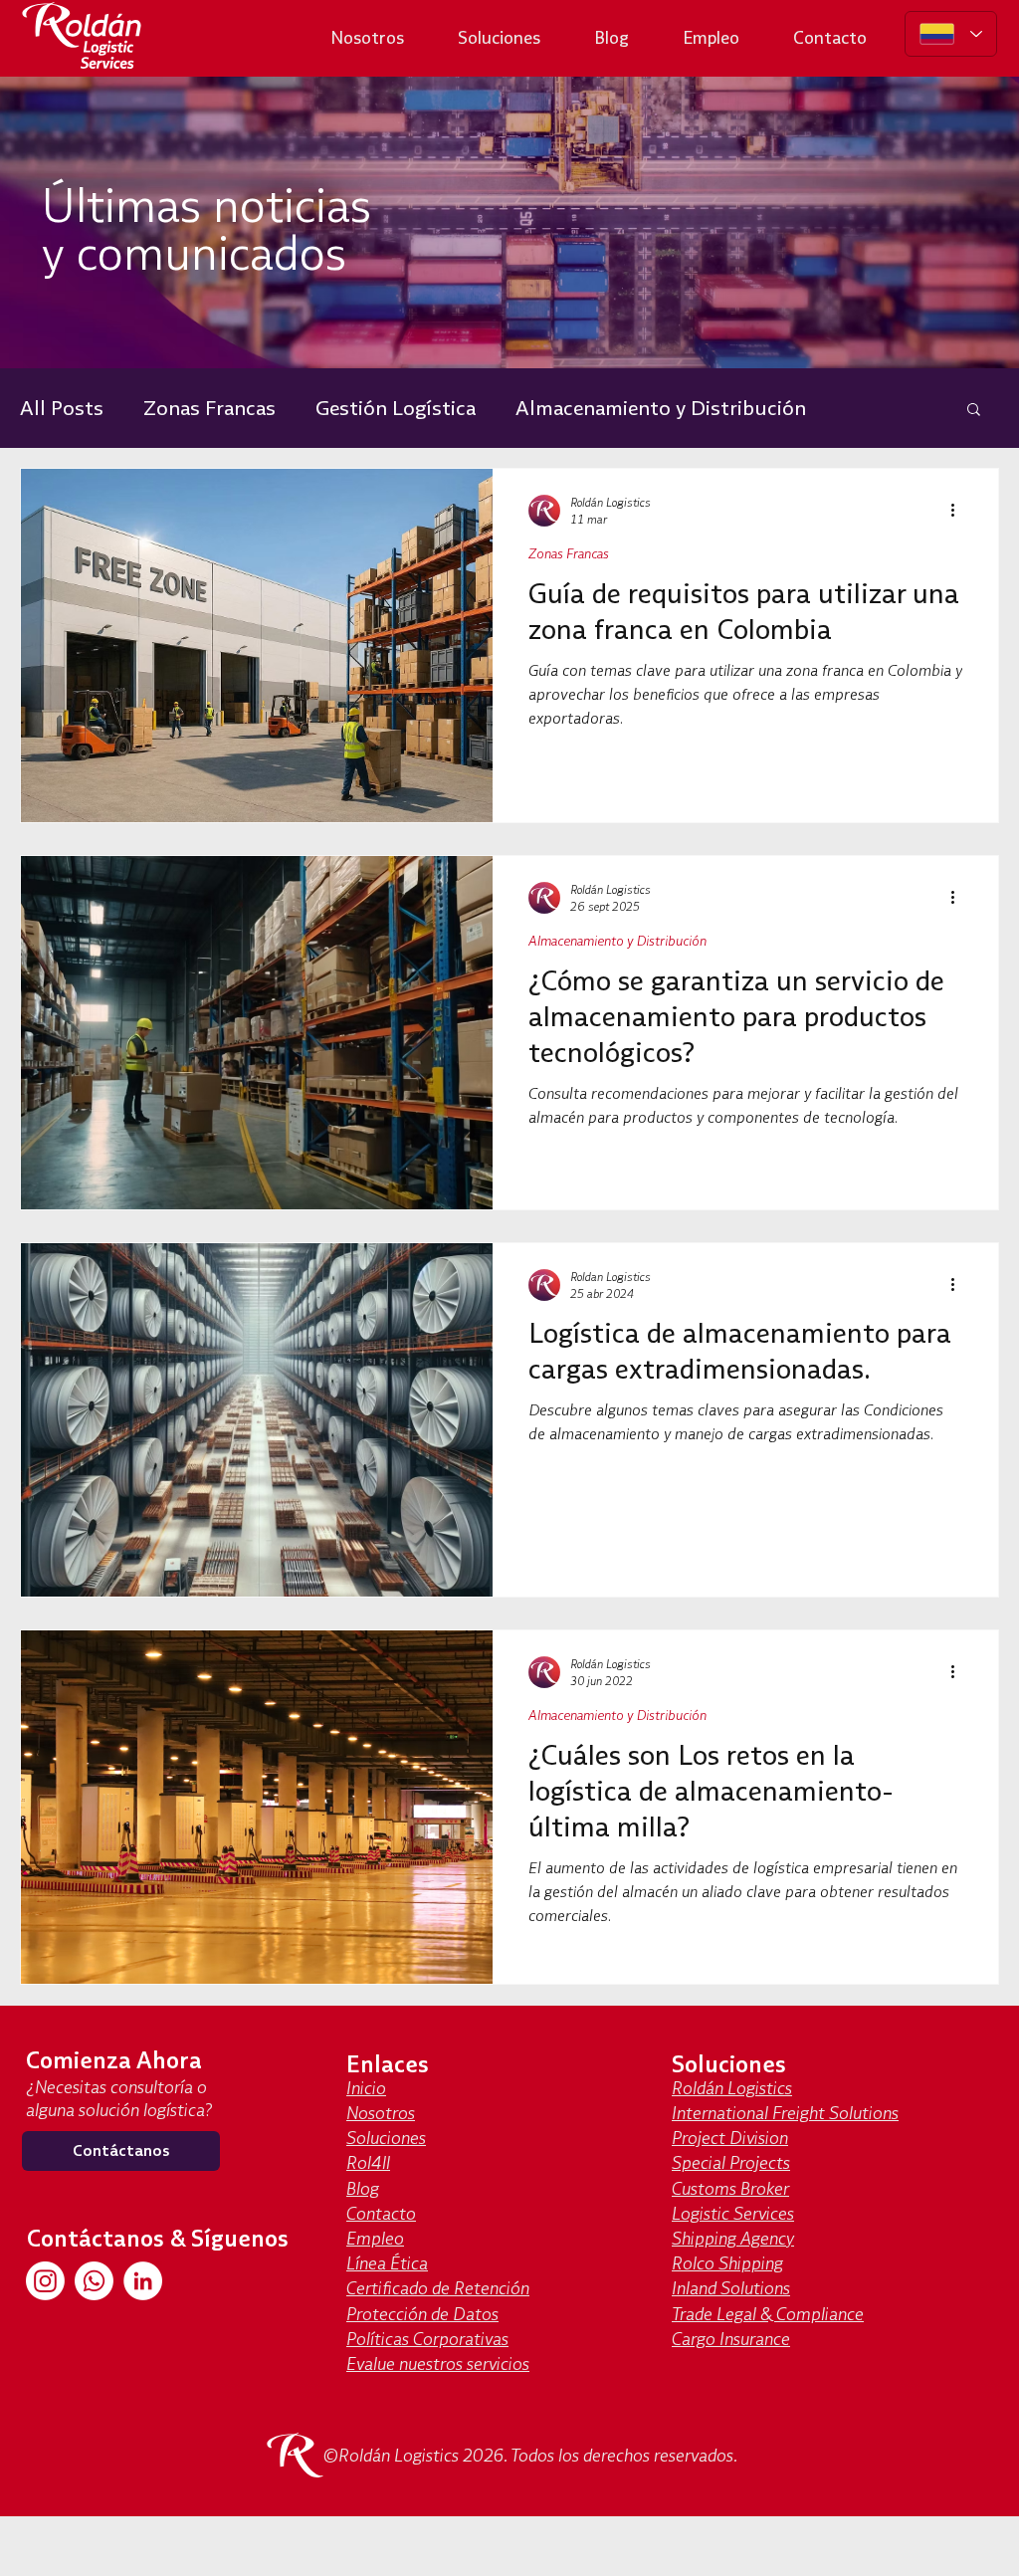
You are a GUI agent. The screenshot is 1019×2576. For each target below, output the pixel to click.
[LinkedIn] (143, 2281)
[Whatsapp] (94, 2281)
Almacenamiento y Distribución (661, 408)
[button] (974, 411)
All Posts (62, 408)
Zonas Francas (209, 408)
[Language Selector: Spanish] (951, 34)
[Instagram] (45, 2281)
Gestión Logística (396, 408)
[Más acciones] (959, 511)
